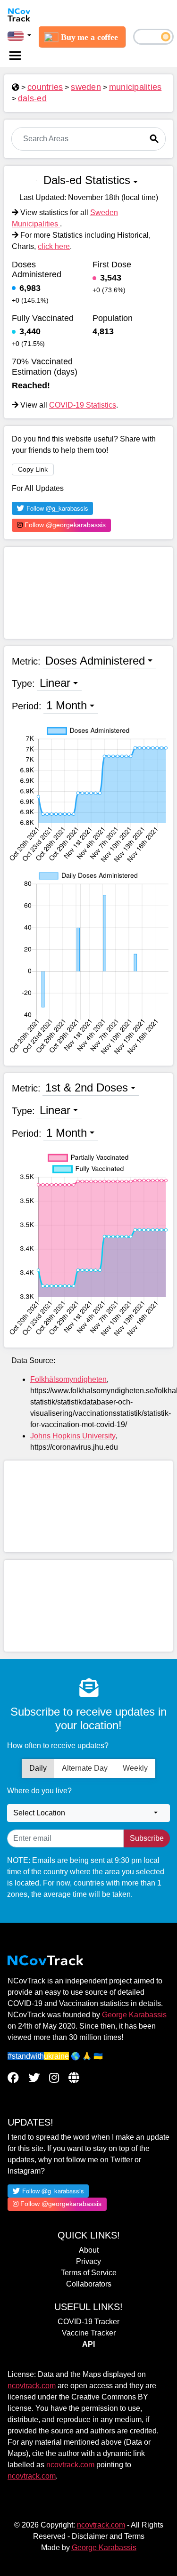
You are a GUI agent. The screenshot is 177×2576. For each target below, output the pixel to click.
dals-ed (32, 98)
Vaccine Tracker (89, 2333)
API (88, 2344)
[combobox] (88, 1813)
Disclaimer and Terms (108, 2536)
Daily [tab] (38, 1768)
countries (45, 87)
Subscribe (147, 1838)
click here (54, 246)
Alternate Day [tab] (85, 1768)
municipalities (135, 87)
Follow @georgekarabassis (64, 525)
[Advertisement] (88, 593)
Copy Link (33, 469)
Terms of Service (89, 2273)
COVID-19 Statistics (83, 405)
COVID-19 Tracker (88, 2322)
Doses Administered (95, 661)
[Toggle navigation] (15, 56)
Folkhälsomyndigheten (68, 1379)
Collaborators (89, 2284)
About (89, 2250)
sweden (86, 87)
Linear (55, 683)
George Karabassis (134, 2015)
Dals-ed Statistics (87, 180)
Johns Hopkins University (73, 1436)
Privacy (88, 2261)
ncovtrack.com (32, 2386)
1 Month (67, 705)
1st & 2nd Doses (87, 1087)
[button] (19, 36)
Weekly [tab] (135, 1768)
